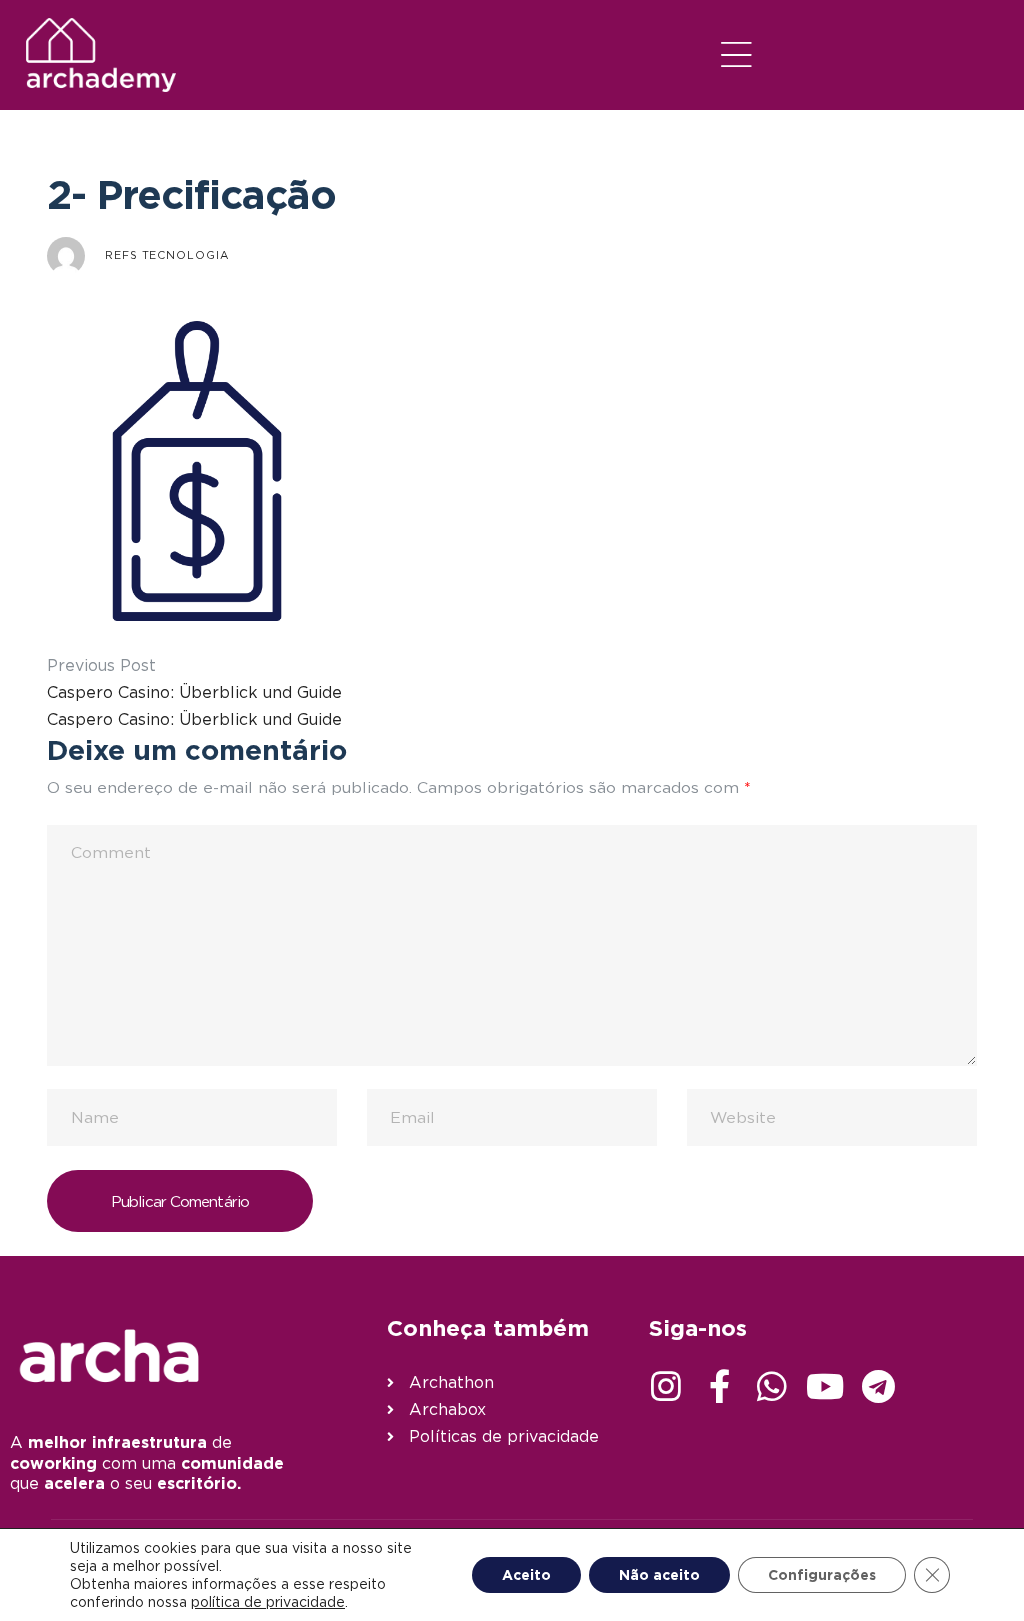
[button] (737, 55)
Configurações (822, 1574)
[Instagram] (666, 1386)
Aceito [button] (526, 1574)
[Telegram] (878, 1386)
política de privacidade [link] (268, 1601)
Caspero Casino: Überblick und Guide (194, 692)
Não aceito (659, 1574)
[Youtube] (825, 1386)
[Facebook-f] (719, 1386)
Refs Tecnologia (167, 255)
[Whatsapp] (772, 1386)
